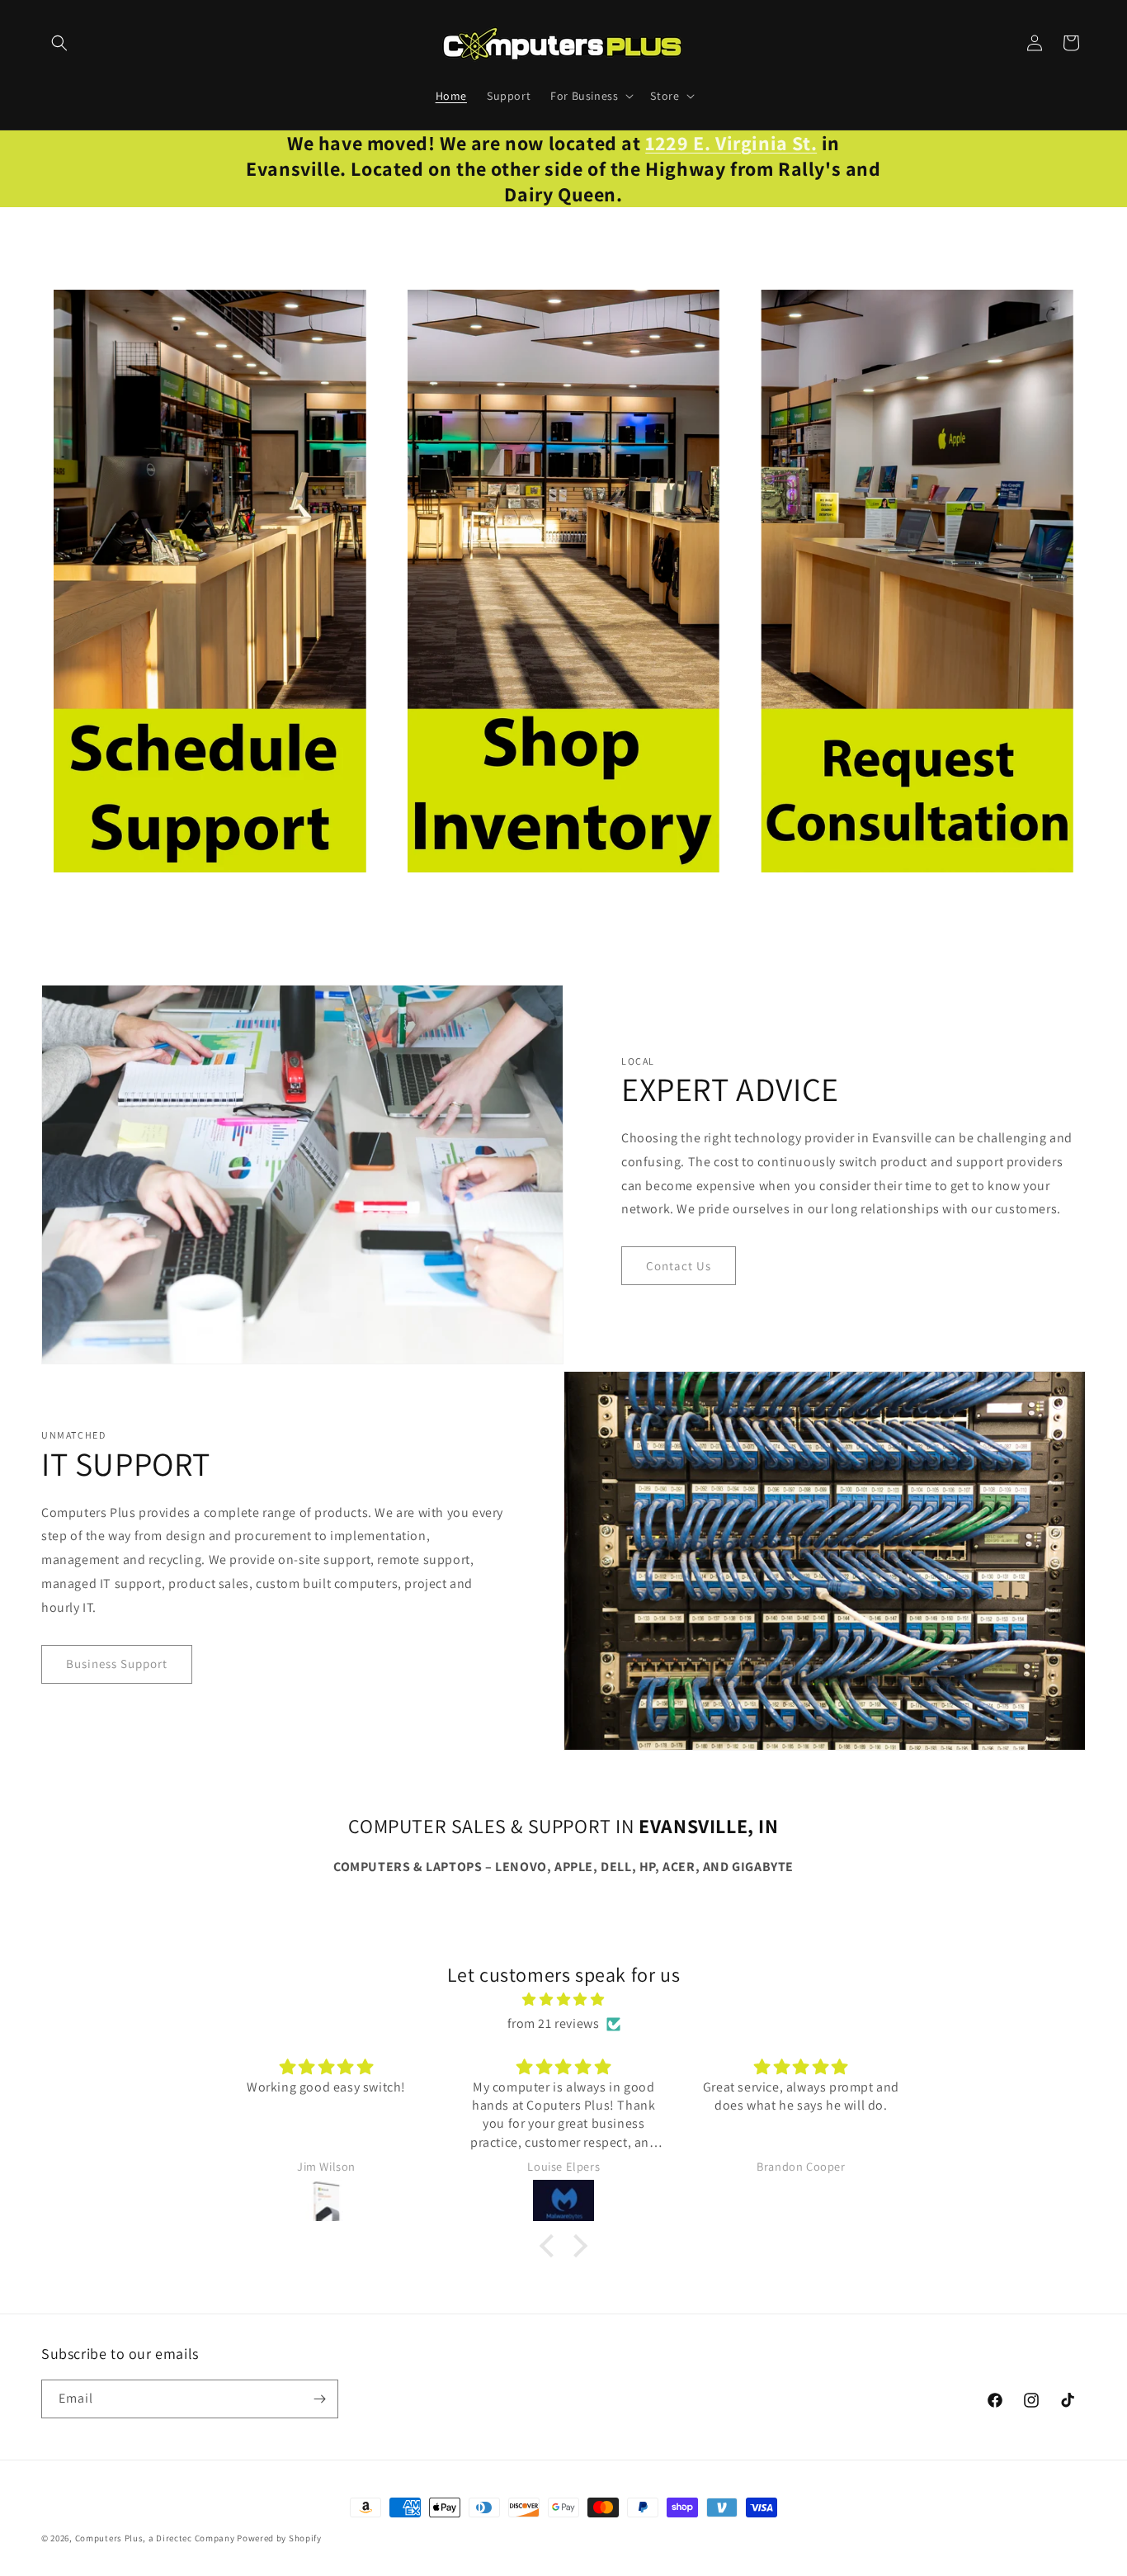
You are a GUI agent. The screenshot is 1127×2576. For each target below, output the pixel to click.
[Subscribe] (319, 2399)
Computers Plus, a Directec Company (155, 2538)
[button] (59, 43)
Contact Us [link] (679, 1266)
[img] (563, 2000)
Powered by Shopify (279, 2538)
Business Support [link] (117, 1664)
